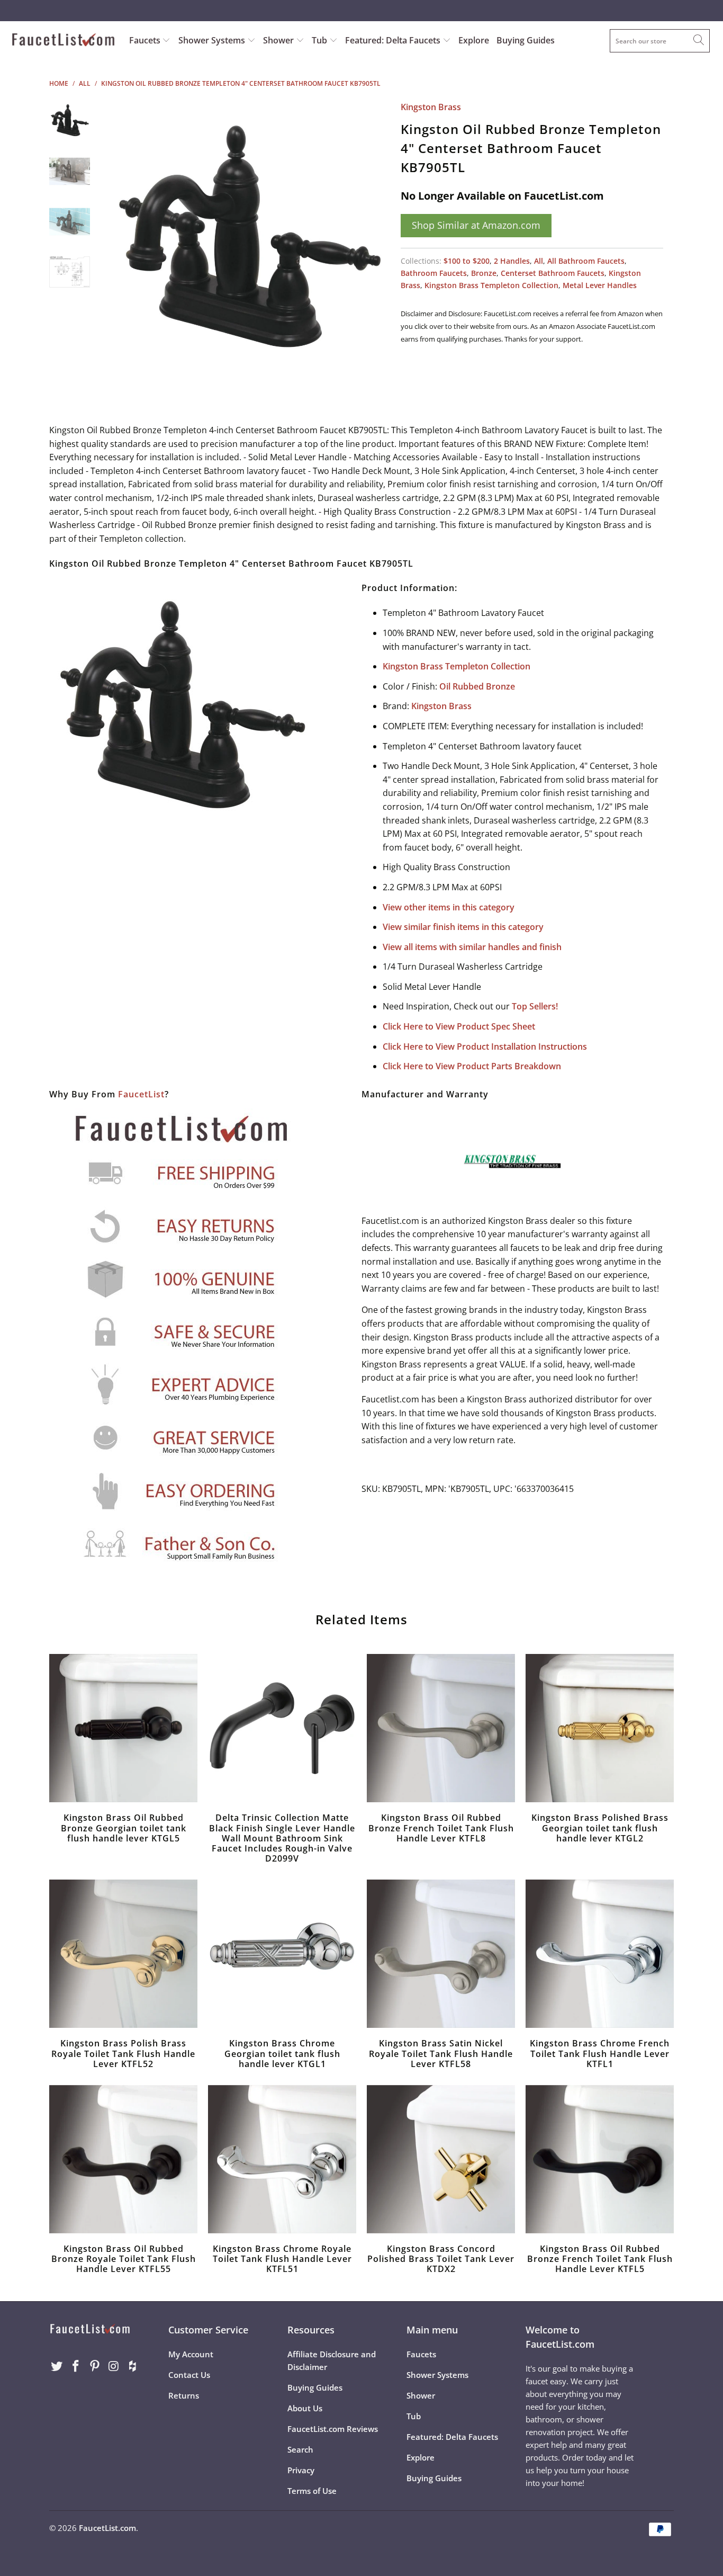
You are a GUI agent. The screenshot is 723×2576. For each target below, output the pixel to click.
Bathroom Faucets (434, 273)
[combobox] (660, 41)
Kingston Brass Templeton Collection (491, 285)
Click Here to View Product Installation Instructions (485, 1046)
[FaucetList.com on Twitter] (57, 2366)
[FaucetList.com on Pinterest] (95, 2366)
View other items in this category (449, 907)
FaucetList (141, 1094)
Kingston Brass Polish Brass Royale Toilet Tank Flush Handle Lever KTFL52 (123, 1954)
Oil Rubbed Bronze (477, 686)
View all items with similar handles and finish (472, 947)
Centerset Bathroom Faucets (553, 273)
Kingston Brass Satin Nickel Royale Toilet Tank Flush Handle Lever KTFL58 (441, 1954)
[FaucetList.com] (63, 41)
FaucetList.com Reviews (333, 2429)
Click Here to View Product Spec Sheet (459, 1026)
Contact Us (189, 2375)
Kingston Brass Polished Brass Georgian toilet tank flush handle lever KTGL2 (600, 1728)
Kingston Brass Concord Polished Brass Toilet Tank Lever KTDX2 (441, 2159)
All (539, 261)
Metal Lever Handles (600, 285)
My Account (191, 2354)
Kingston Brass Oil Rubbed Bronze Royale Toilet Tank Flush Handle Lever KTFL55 (123, 2159)
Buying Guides (526, 40)
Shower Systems (213, 40)
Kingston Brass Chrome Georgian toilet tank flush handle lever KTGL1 (282, 1954)
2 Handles (512, 261)
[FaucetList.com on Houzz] (133, 2366)
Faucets (145, 40)
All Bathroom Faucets (586, 261)
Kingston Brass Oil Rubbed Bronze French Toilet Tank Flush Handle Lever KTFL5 (600, 2159)
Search (300, 2449)
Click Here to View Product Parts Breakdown (472, 1066)
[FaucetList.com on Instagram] (114, 2366)
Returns (184, 2395)
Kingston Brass (431, 107)
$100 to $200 (467, 261)
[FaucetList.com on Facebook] (76, 2366)
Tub (320, 40)
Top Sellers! (535, 1006)
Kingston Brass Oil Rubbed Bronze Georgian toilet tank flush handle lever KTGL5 (123, 1728)
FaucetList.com (107, 2528)
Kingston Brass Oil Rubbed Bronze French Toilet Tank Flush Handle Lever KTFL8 (441, 1728)
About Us (305, 2408)
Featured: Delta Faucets (393, 40)
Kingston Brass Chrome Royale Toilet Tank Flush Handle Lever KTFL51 (282, 2159)
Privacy (301, 2470)
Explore (474, 40)
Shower (279, 40)
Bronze (484, 273)
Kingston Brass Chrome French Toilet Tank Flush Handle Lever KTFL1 (600, 1954)
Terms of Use (312, 2491)
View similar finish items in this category (463, 927)
